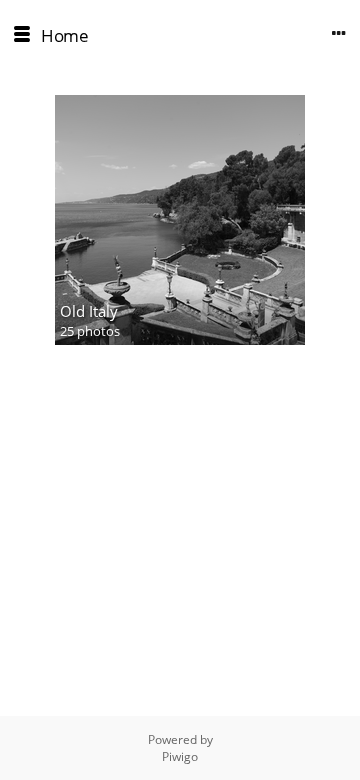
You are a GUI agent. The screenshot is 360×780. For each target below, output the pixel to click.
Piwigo (180, 756)
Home (64, 35)
